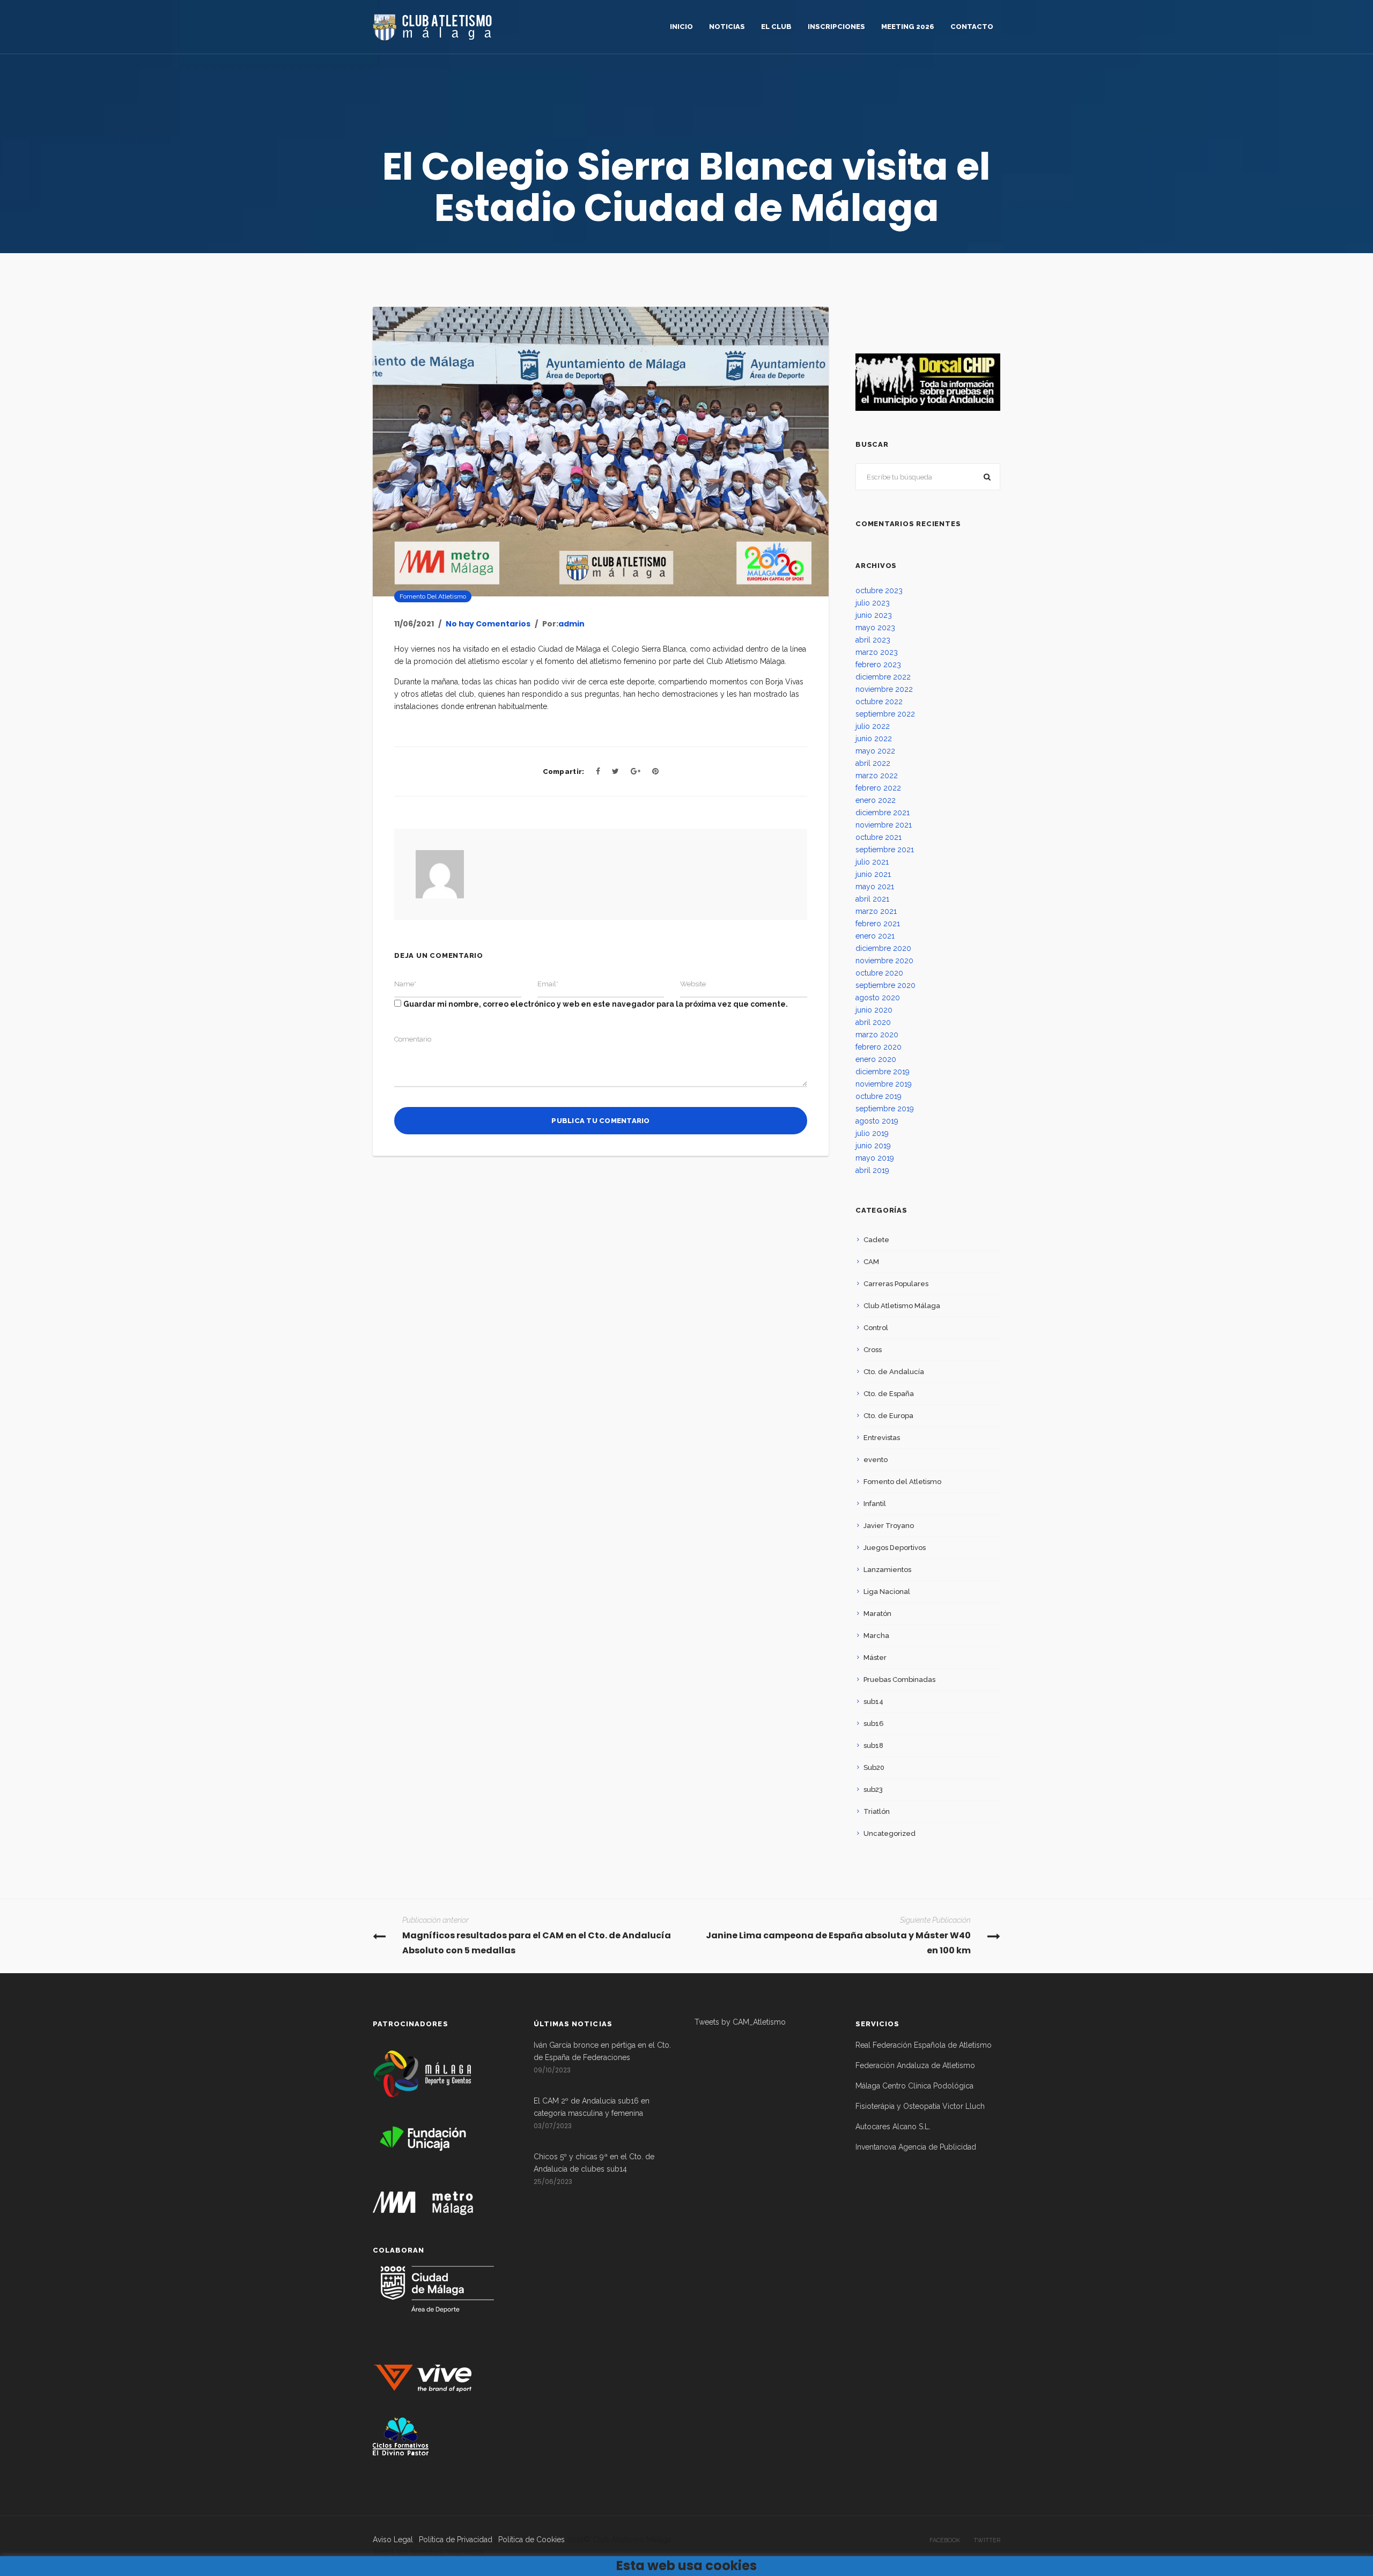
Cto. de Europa (888, 1416)
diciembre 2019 (883, 1072)
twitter (987, 2540)
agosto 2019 (877, 1121)
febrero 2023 (878, 665)
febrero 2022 (878, 788)
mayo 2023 (875, 628)
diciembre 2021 (883, 813)
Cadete (876, 1240)
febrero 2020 (879, 1047)
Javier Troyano (889, 1526)
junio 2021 (873, 874)
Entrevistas (882, 1438)
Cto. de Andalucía (894, 1372)
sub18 (873, 1745)
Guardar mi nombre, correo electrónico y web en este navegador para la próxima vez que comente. (596, 1004)
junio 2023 (874, 615)
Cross (873, 1350)
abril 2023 (873, 640)
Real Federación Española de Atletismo (924, 2045)
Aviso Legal (393, 2540)
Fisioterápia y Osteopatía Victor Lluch (920, 2106)
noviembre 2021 (884, 825)
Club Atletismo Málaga (902, 1306)
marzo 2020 (877, 1035)
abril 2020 (873, 1022)
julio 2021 (872, 862)
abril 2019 (872, 1170)
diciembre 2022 (883, 677)
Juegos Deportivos (895, 1548)
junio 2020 (874, 1010)
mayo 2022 (875, 751)
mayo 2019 (875, 1158)
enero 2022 (876, 800)
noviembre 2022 (884, 689)
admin (571, 624)
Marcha (876, 1636)
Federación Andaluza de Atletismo (915, 2065)
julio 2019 (872, 1133)
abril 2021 (872, 899)
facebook (945, 2540)
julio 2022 (873, 726)
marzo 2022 (877, 776)
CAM (871, 1262)
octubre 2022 (879, 702)
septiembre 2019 (885, 1109)
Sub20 (874, 1767)
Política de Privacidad (456, 2540)
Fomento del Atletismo (433, 596)
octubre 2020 (879, 973)
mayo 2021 (875, 887)
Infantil (875, 1504)
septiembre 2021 (885, 850)
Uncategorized (890, 1833)
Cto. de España (889, 1394)
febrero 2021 (878, 924)
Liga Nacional (887, 1592)
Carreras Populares (896, 1284)
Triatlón (877, 1811)
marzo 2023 (877, 652)
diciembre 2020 (883, 948)
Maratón (877, 1614)
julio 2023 (873, 603)
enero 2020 (876, 1059)
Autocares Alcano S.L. (893, 2127)
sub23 (873, 1789)
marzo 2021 (876, 911)
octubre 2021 (879, 837)
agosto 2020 (878, 998)
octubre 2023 (879, 591)
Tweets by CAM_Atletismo (740, 2022)
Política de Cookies (532, 2540)
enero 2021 (875, 936)
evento (876, 1460)
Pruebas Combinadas (899, 1680)
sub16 (874, 1724)
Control (876, 1328)
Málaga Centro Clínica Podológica (914, 2086)
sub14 (873, 1702)
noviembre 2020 (884, 961)
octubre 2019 (879, 1096)
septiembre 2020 (885, 985)
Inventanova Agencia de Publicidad (916, 2147)
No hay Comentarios (488, 624)
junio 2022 (874, 739)
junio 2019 (873, 1146)
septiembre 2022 (885, 714)
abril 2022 (873, 763)
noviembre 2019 (884, 1084)
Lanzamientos (887, 1570)
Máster (875, 1658)
